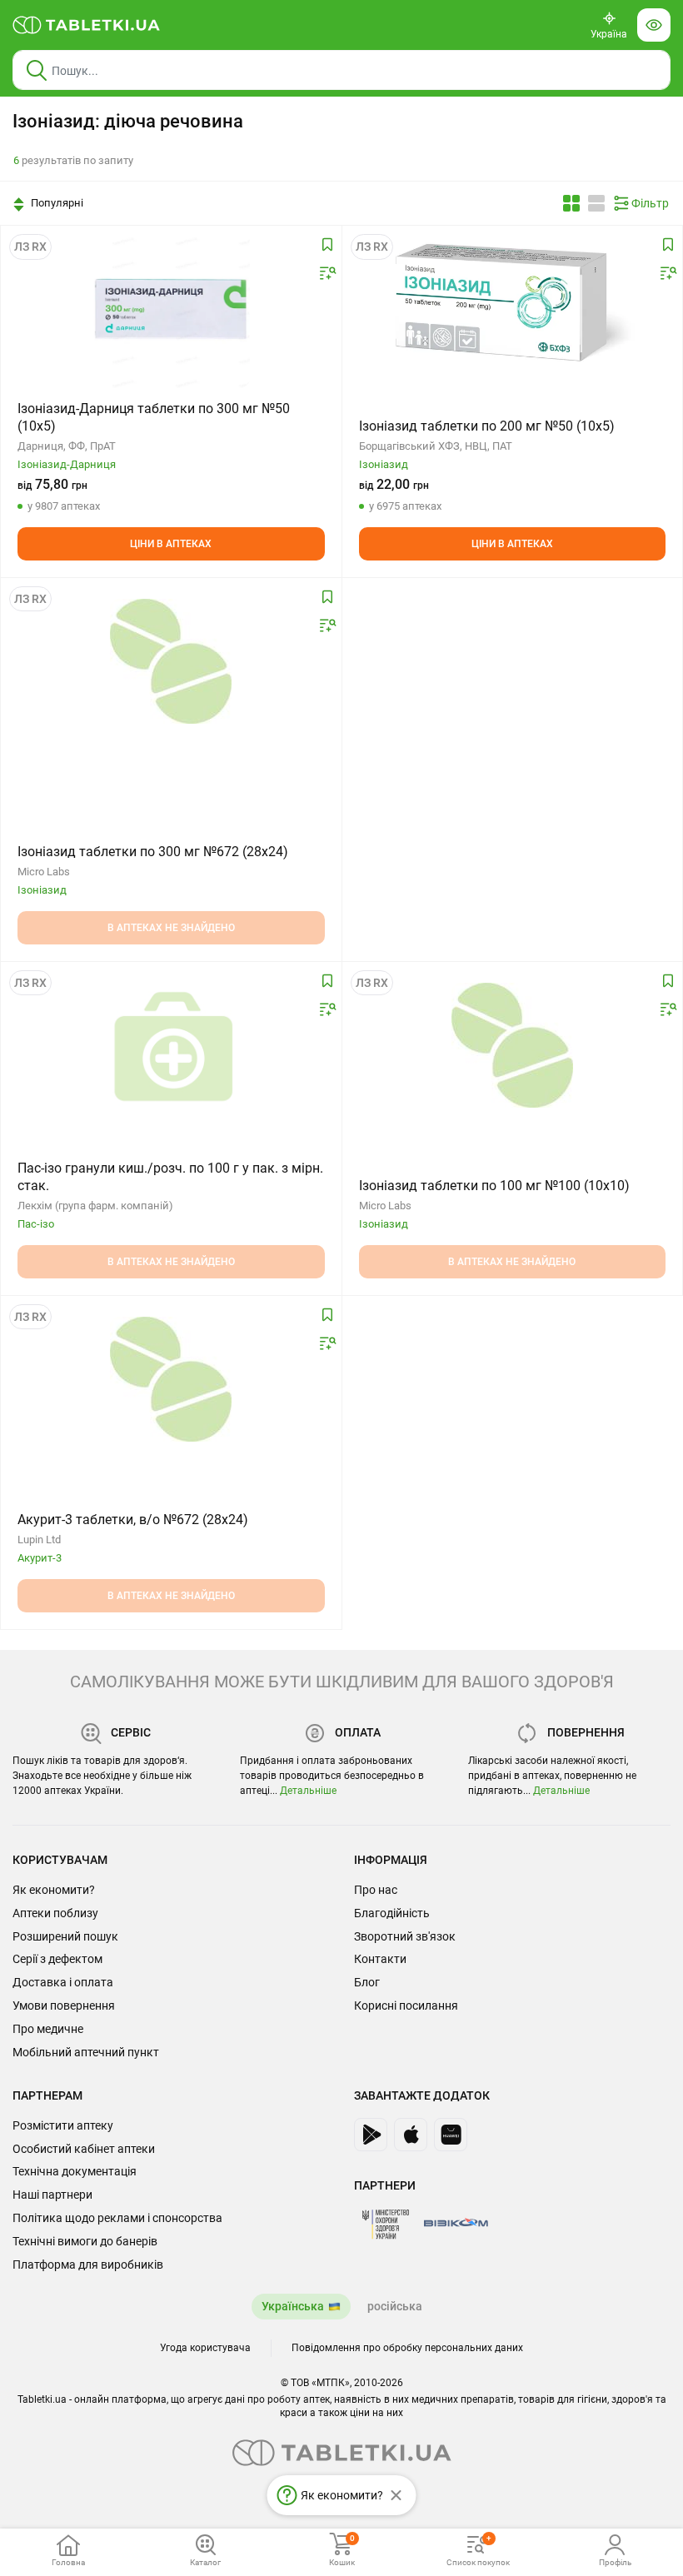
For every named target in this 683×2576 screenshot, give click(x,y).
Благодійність (392, 1913)
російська (395, 2306)
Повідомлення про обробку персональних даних (407, 2348)
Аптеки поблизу (55, 1913)
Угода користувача (205, 2348)
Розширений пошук (65, 1936)
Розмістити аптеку (63, 2125)
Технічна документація (75, 2171)
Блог (367, 1982)
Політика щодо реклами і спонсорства (117, 2218)
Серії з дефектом (57, 1959)
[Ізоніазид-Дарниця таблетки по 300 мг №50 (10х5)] (171, 309)
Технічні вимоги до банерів (85, 2241)
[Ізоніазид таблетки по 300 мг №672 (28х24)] (171, 661)
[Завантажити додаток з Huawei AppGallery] (451, 2135)
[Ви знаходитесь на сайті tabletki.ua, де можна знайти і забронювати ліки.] (87, 25)
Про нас (376, 1890)
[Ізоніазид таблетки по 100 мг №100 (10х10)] (512, 1045)
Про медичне (48, 2029)
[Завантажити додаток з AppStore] (411, 2135)
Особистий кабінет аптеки (84, 2149)
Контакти (380, 1959)
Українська (293, 2306)
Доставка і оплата (63, 1982)
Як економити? (54, 1890)
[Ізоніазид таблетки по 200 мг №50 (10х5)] (512, 309)
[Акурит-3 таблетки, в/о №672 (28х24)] (171, 1379)
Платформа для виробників (88, 2265)
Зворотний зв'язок (405, 1936)
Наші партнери (52, 2195)
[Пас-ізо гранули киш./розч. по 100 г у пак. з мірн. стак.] (171, 1045)
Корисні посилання (406, 2005)
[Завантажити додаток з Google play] (371, 2135)
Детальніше (308, 1791)
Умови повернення (64, 2005)
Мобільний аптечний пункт (86, 2052)
